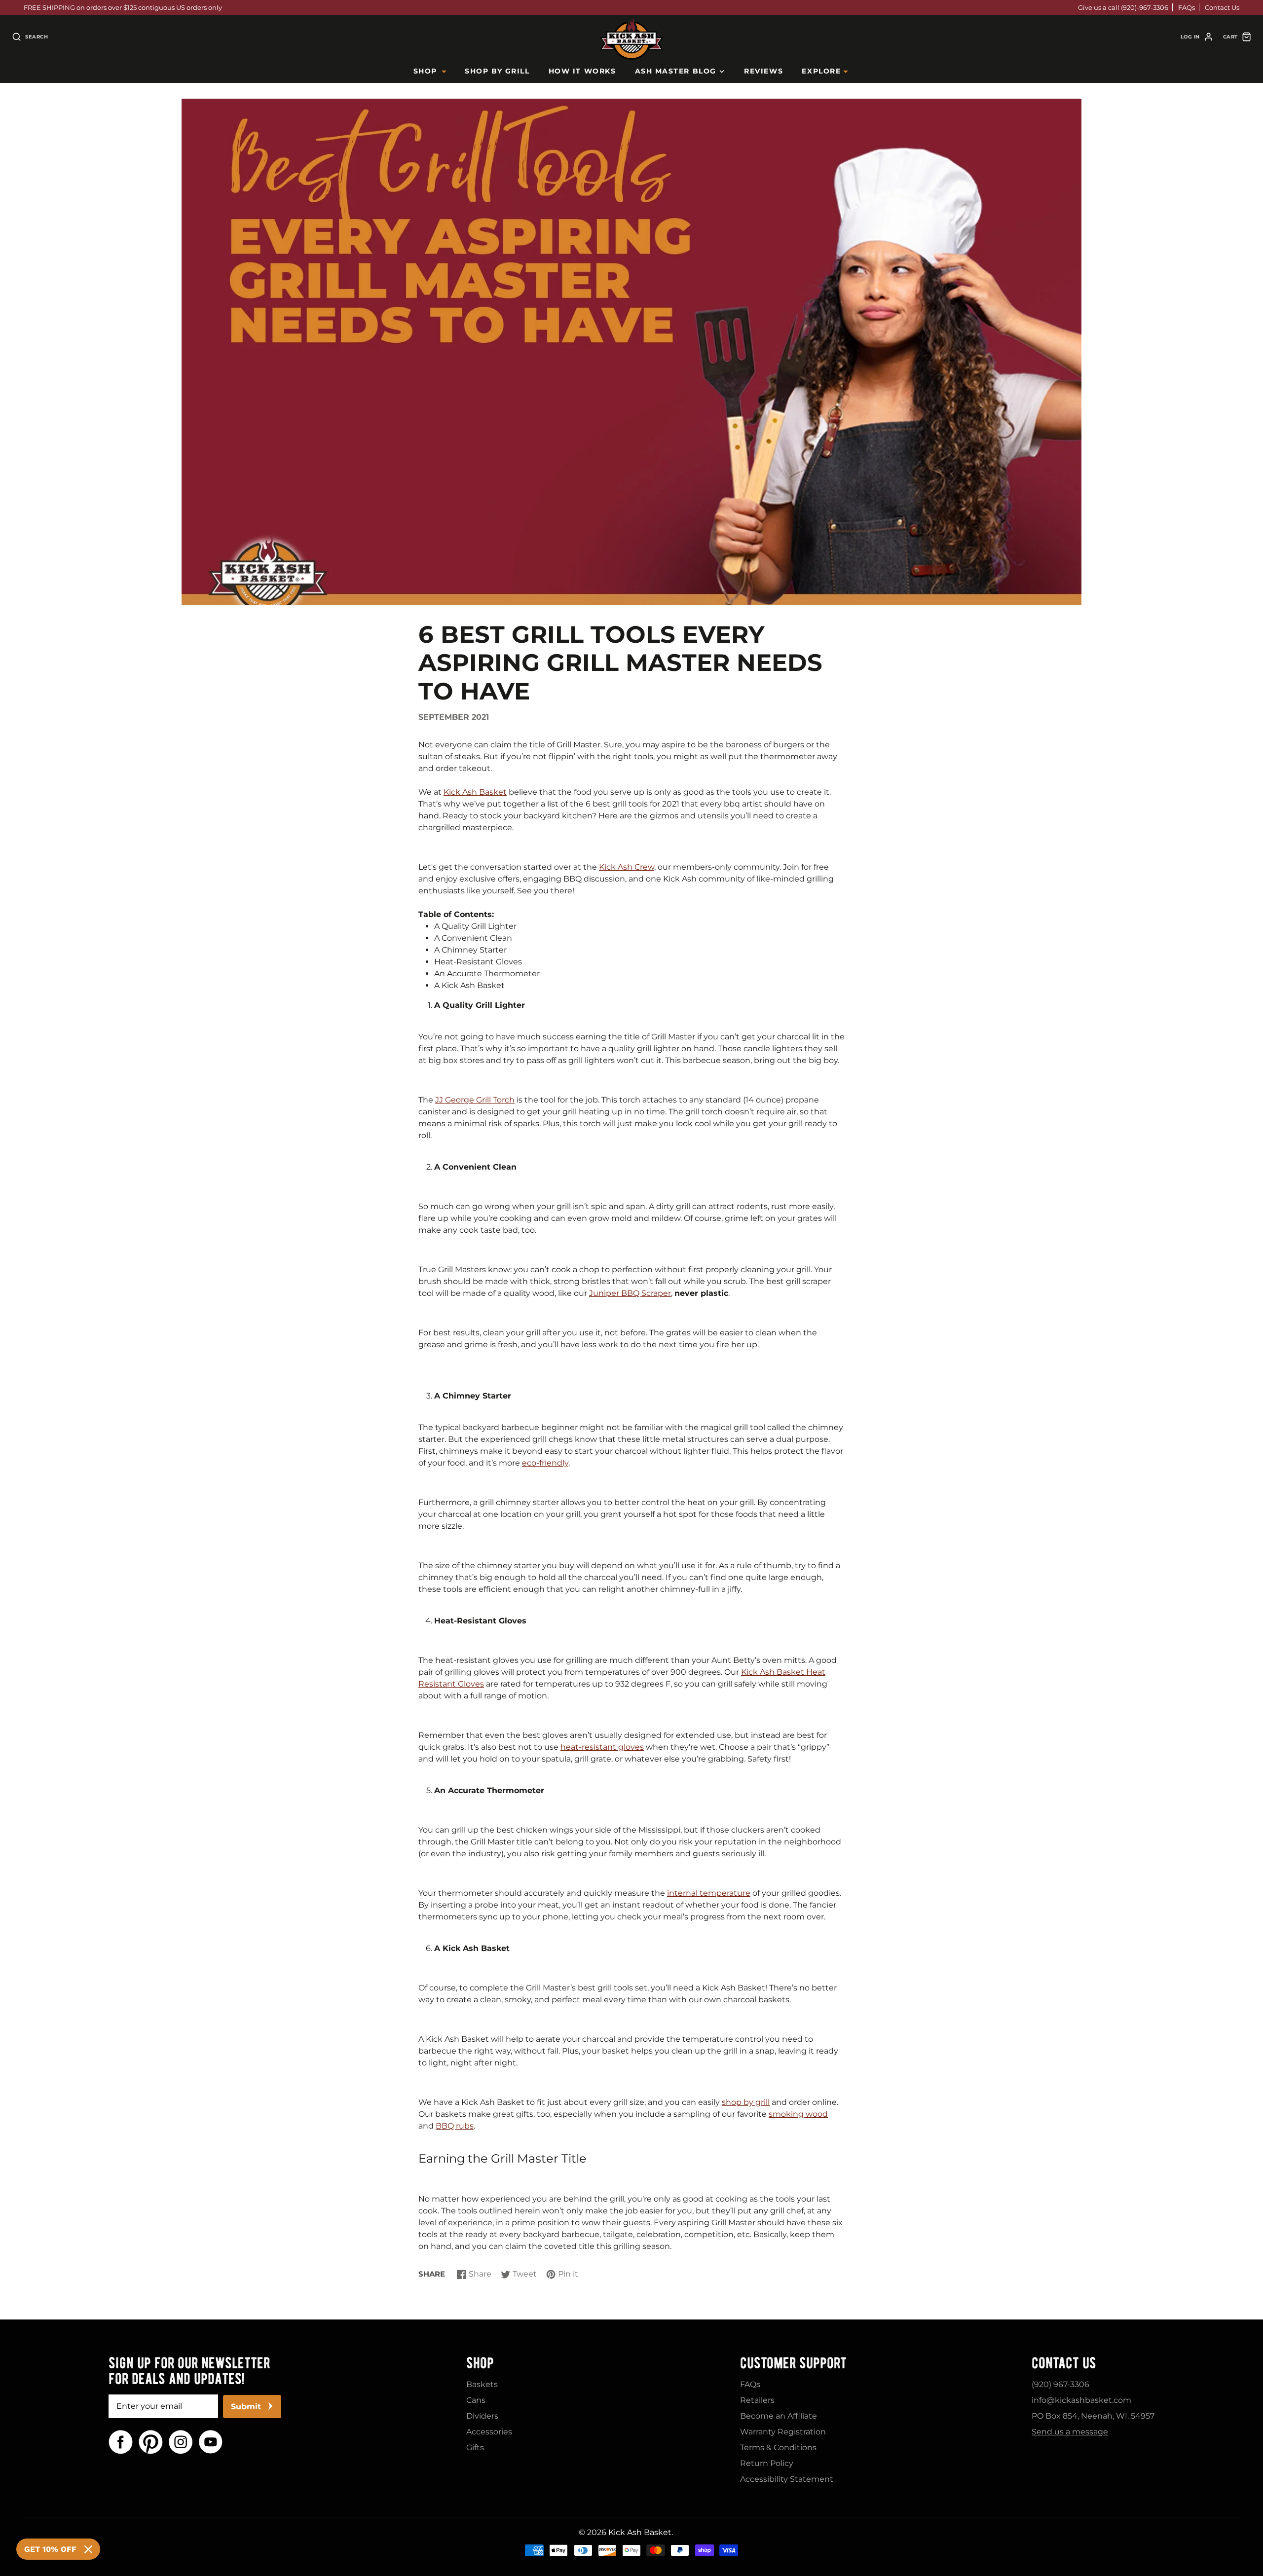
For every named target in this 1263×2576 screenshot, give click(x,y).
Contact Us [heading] (1064, 2363)
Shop (425, 71)
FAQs (1187, 7)
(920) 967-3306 (1060, 2384)
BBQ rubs (455, 2126)
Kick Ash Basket (475, 792)
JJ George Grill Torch (475, 1100)
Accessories (489, 2432)
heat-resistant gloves (602, 1747)
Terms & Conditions (778, 2447)
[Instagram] (181, 2442)
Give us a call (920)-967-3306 (1123, 7)
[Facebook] (121, 2442)
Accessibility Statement (787, 2479)
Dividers (482, 2416)
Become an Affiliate (779, 2416)
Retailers (757, 2400)
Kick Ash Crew (627, 867)
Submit (246, 2407)
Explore (821, 71)
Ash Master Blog (676, 71)
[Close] (88, 2549)
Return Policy (767, 2463)
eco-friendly (545, 1463)
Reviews (763, 71)
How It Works (582, 71)
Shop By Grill (497, 71)
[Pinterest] (151, 2442)
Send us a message (1070, 2432)
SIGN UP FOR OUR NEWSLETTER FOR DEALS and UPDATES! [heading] (189, 2371)
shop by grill (746, 2102)
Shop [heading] (480, 2363)
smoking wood (798, 2114)
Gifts (475, 2447)
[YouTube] (211, 2442)
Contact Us (1222, 7)
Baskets (482, 2384)
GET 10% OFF (50, 2549)
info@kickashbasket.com (1081, 2400)
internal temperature (709, 1893)
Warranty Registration (783, 2432)
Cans (476, 2400)
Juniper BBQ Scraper (630, 1293)
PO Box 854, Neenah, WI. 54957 (1093, 2416)
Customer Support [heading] (793, 2363)
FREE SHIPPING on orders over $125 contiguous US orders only (123, 7)
